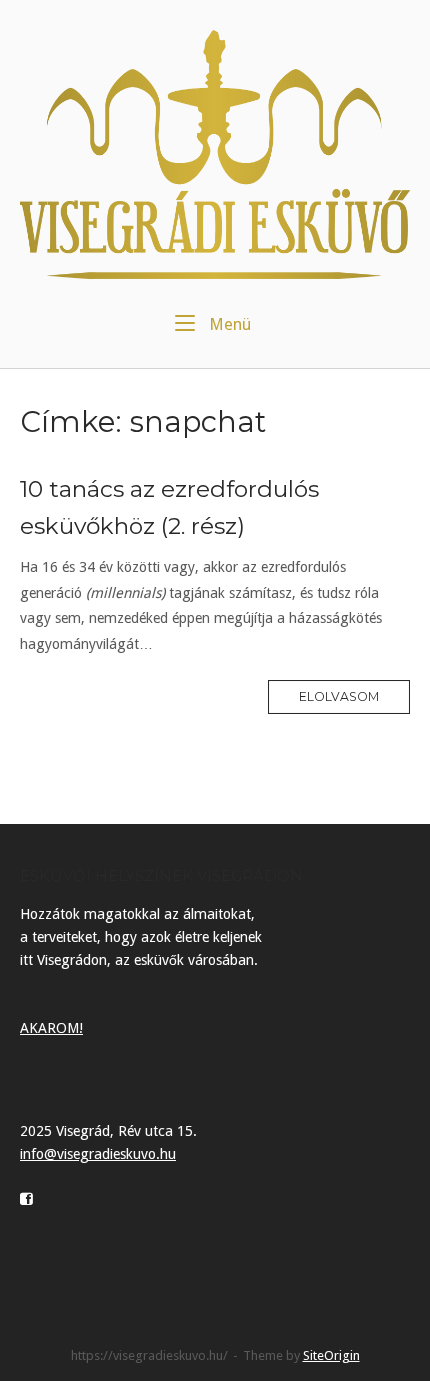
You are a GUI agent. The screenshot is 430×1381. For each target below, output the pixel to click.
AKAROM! (51, 1028)
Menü (228, 324)
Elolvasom (339, 696)
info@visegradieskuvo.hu (98, 1154)
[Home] (215, 153)
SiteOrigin (331, 1355)
